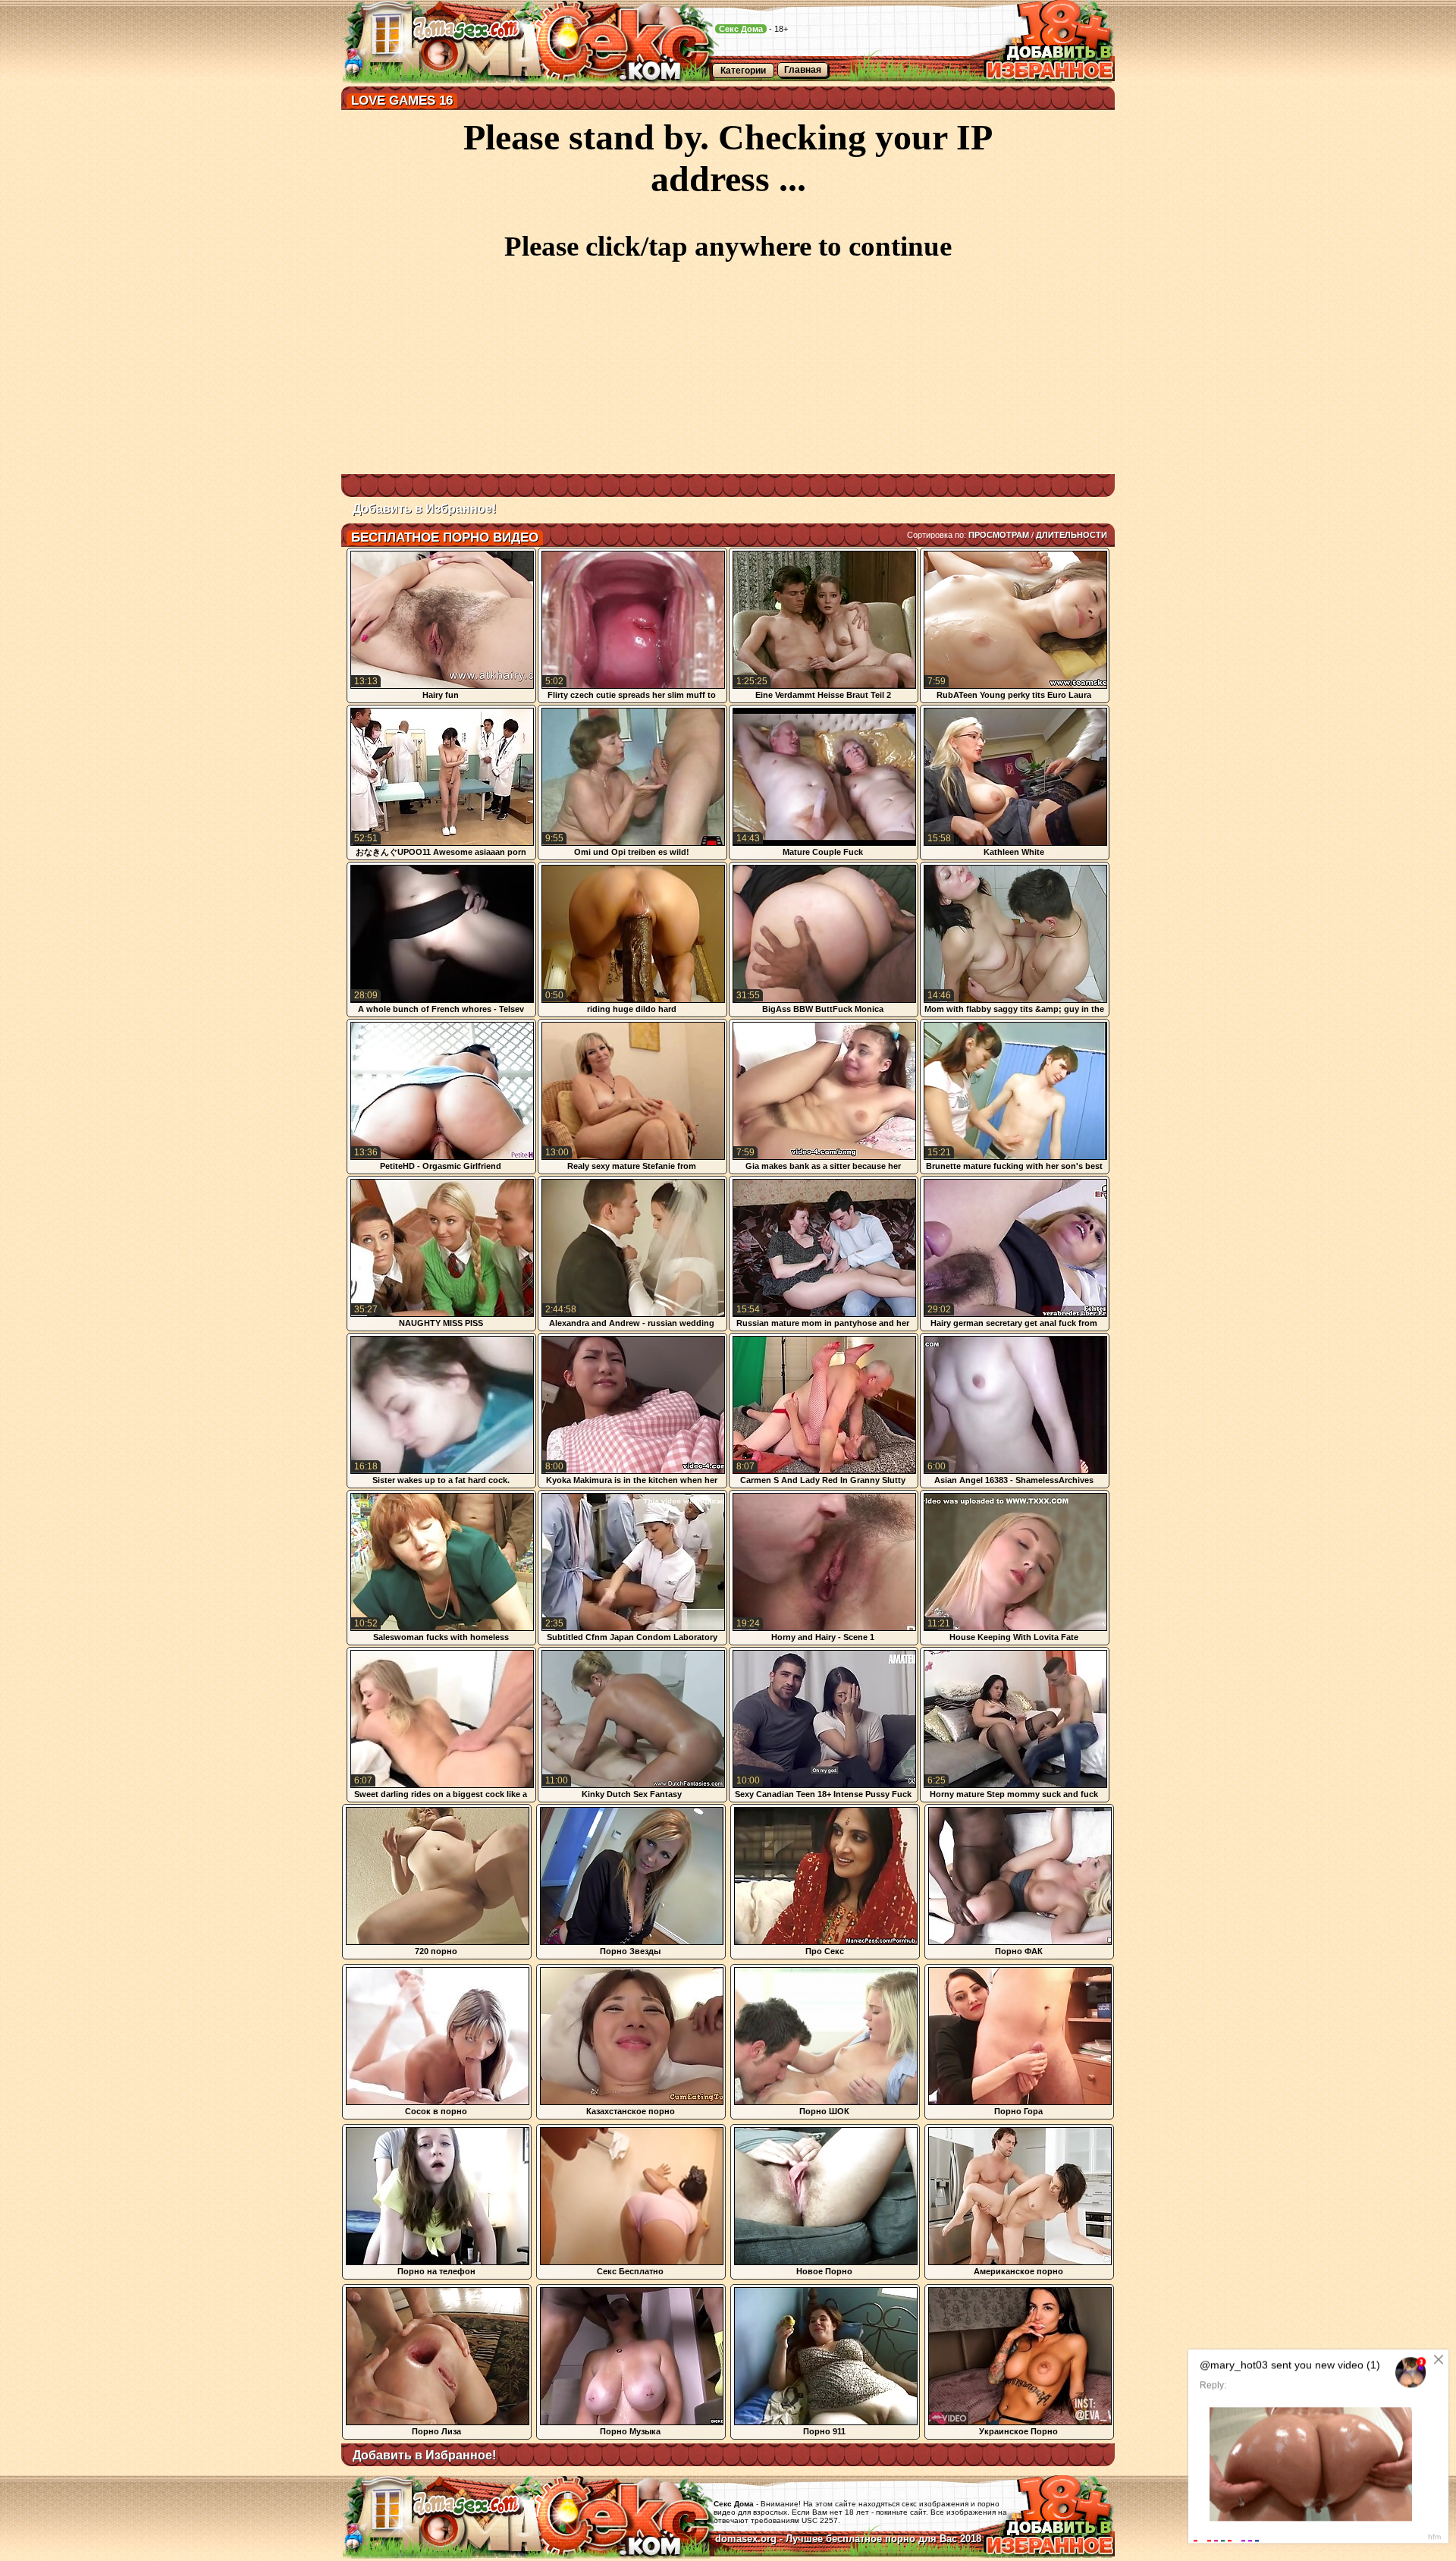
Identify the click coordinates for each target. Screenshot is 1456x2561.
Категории (743, 71)
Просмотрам (999, 535)
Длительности (1072, 535)
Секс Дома (741, 29)
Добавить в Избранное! (424, 509)
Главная (803, 70)
